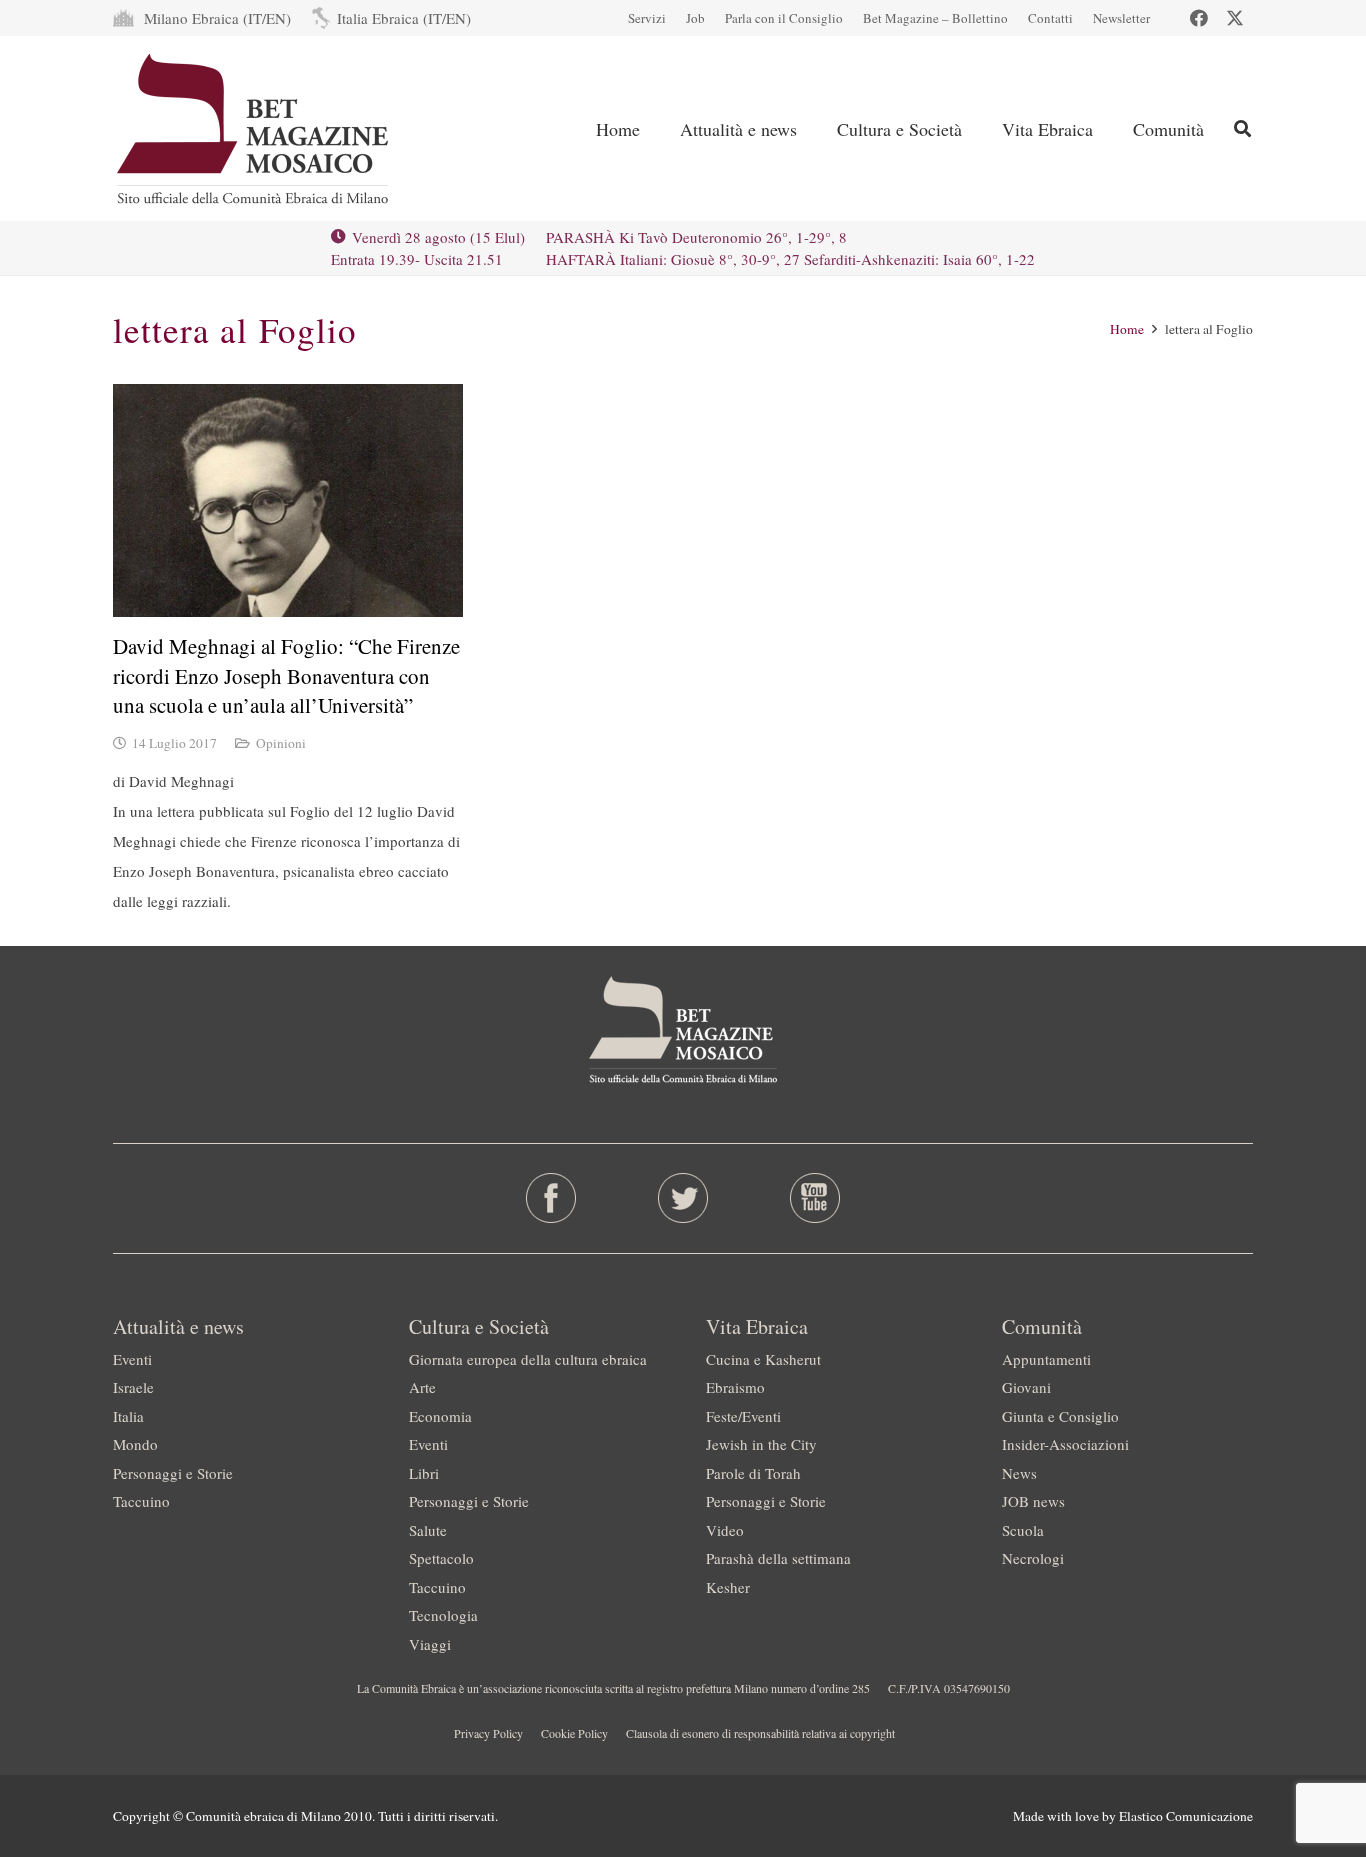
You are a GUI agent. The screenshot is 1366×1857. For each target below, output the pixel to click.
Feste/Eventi (743, 1416)
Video (725, 1530)
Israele (133, 1387)
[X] (1235, 18)
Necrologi (1033, 1558)
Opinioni (281, 743)
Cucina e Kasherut (763, 1359)
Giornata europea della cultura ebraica (528, 1359)
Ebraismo (735, 1387)
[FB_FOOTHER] (551, 1198)
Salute (428, 1530)
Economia (440, 1416)
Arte (422, 1387)
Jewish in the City (761, 1444)
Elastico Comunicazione (1186, 1816)
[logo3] (254, 129)
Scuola (1023, 1530)
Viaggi (430, 1644)
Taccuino (141, 1501)
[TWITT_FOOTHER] (683, 1198)
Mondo (135, 1444)
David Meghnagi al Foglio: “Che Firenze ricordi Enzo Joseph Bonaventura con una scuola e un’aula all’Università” (286, 675)
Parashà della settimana (778, 1558)
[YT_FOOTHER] (814, 1198)
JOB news (1033, 1501)
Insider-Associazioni (1065, 1444)
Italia (128, 1416)
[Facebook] (1199, 18)
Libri (424, 1473)
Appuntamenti (1046, 1359)
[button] (1242, 128)
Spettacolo (441, 1558)
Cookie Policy (574, 1733)
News (1019, 1473)
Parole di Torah (753, 1473)
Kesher (728, 1587)
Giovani (1026, 1387)
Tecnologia (443, 1615)
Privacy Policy (488, 1733)
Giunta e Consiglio (1060, 1416)
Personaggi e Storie (173, 1473)
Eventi (132, 1359)
